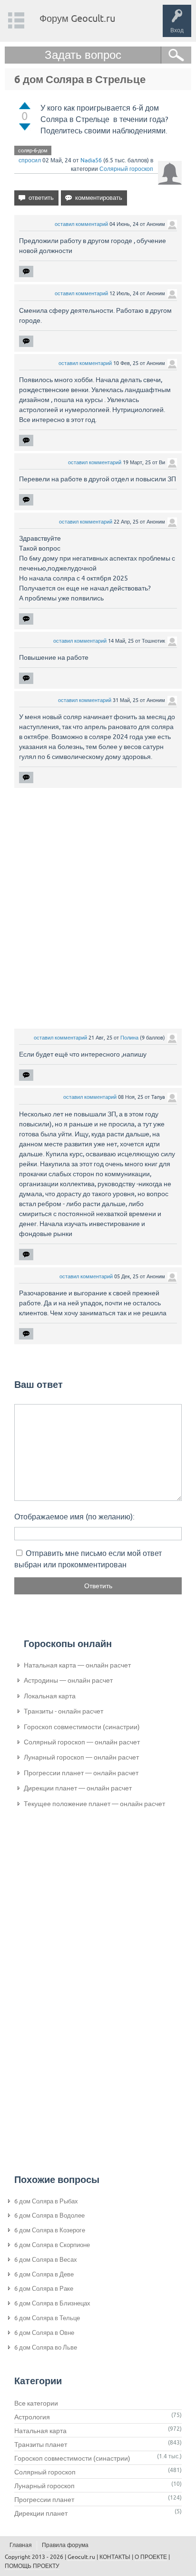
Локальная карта (50, 1696)
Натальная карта (40, 2431)
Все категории (36, 2403)
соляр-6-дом (33, 150)
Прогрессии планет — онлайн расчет (81, 1773)
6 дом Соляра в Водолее (49, 2215)
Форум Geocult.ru (77, 18)
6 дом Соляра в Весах (46, 2260)
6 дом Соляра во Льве (46, 2347)
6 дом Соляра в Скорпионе (52, 2245)
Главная (21, 2545)
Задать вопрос (83, 55)
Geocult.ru (81, 2557)
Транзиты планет (41, 2445)
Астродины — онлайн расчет (68, 1680)
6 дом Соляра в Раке (44, 2289)
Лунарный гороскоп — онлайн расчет (81, 1757)
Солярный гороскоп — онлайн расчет (82, 1742)
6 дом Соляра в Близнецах (52, 2303)
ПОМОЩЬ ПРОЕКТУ (32, 2566)
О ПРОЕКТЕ (151, 2557)
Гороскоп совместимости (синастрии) (82, 1727)
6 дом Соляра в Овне (44, 2333)
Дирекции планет (41, 2513)
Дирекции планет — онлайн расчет (78, 1788)
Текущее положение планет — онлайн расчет (94, 1804)
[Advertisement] (98, 908)
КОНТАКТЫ (115, 2557)
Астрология (32, 2417)
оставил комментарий (81, 224)
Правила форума (65, 2545)
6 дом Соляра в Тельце (47, 2318)
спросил (30, 160)
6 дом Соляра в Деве (44, 2274)
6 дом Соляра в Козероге (50, 2230)
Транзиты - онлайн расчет (64, 1711)
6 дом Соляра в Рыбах (46, 2201)
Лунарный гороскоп (44, 2486)
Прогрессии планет (44, 2500)
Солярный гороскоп (126, 169)
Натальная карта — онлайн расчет (77, 1665)
